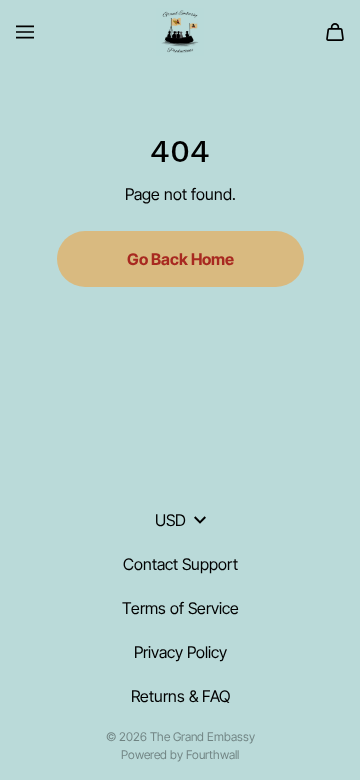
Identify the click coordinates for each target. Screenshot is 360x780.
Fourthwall (212, 754)
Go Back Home (180, 259)
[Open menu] (25, 32)
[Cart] (335, 32)
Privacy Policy (180, 652)
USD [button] (170, 520)
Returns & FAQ (180, 696)
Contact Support (180, 564)
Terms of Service (180, 608)
